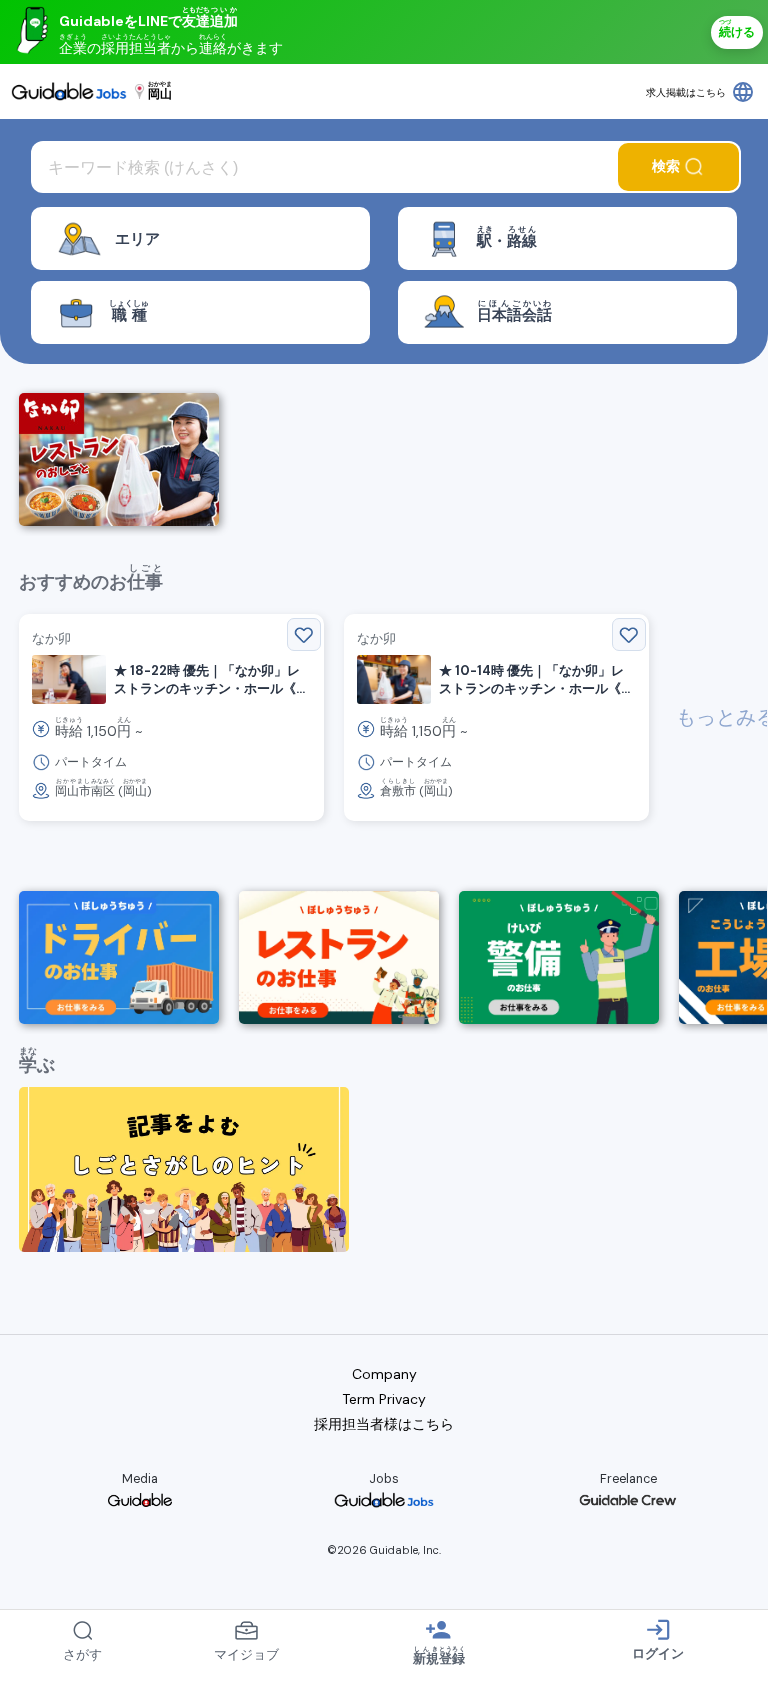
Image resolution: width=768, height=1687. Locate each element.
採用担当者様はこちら (384, 1424)
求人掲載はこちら (686, 92)
